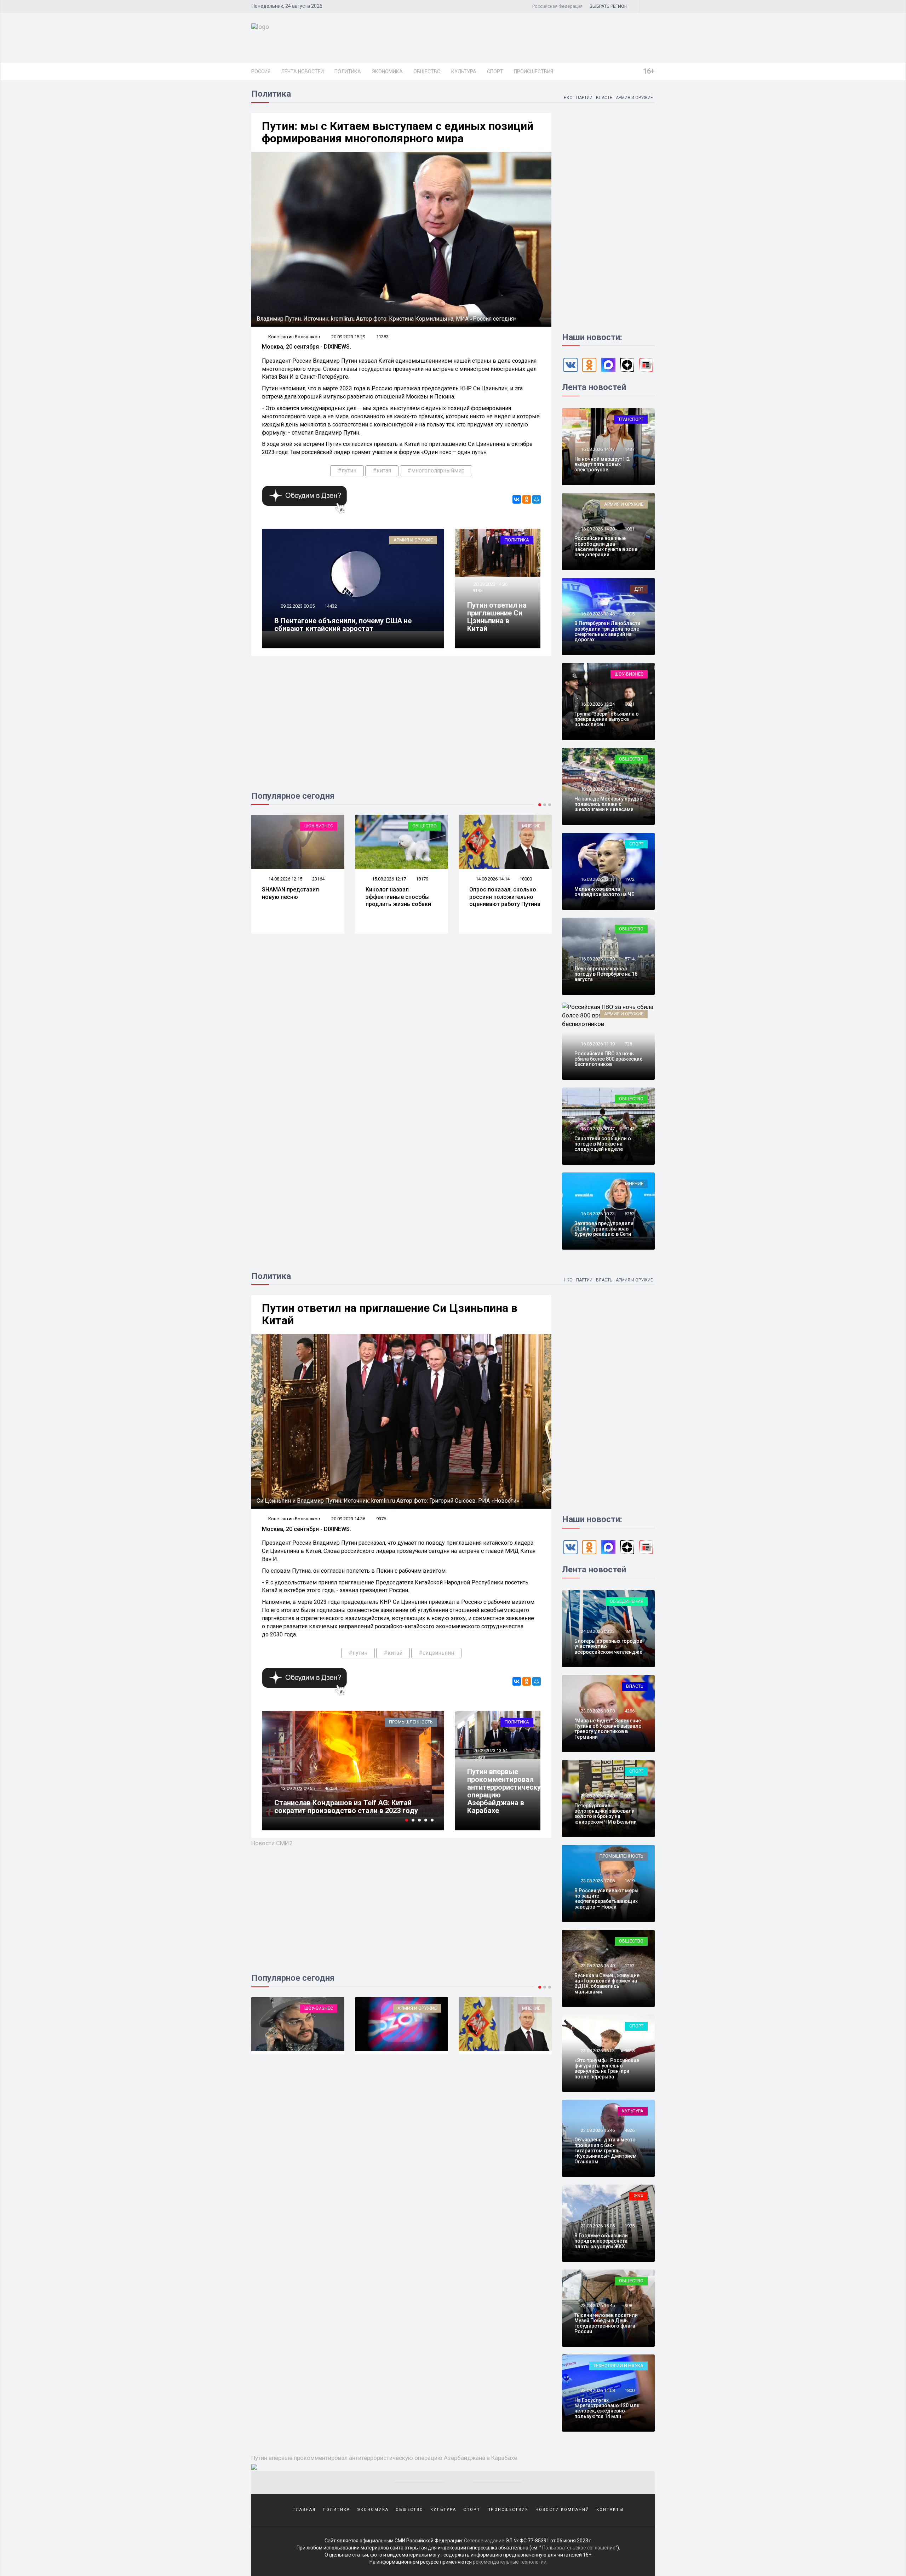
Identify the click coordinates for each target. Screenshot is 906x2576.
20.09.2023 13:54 (490, 1751)
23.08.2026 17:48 (597, 1796)
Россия (261, 71)
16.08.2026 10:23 (597, 1214)
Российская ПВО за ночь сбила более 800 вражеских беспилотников (608, 1059)
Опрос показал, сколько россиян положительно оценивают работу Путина (401, 897)
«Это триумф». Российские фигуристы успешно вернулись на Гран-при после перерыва (607, 2069)
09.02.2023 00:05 (297, 606)
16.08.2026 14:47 (597, 449)
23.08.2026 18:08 (597, 1711)
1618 (630, 2051)
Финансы (529, 2008)
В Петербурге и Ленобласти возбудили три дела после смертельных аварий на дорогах (607, 631)
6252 (630, 1214)
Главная (305, 2510)
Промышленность (621, 1856)
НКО (568, 98)
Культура (464, 71)
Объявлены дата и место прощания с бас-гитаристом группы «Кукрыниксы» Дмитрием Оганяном (606, 2151)
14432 (331, 606)
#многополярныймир (436, 471)
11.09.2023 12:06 (297, 1788)
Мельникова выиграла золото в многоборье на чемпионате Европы (503, 897)
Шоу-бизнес (629, 674)
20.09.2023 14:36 (490, 584)
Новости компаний (562, 2510)
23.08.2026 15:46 (597, 2130)
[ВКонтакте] (517, 499)
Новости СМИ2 (272, 1843)
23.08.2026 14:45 (597, 2305)
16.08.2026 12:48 (597, 789)
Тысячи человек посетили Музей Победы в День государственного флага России (606, 2323)
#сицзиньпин (436, 1653)
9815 (630, 614)
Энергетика (419, 1722)
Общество (427, 71)
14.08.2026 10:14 (492, 879)
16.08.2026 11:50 (597, 959)
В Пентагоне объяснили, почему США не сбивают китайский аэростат (343, 625)
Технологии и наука (618, 2366)
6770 (630, 789)
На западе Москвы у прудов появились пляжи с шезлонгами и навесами (608, 804)
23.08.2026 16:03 (597, 2051)
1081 (630, 529)
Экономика (387, 71)
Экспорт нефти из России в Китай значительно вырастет (331, 1807)
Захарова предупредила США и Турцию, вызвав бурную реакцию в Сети (604, 1229)
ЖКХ (638, 2196)
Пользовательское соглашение (579, 2548)
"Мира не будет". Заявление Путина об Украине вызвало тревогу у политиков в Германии (608, 1729)
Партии (584, 98)
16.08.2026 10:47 (597, 1129)
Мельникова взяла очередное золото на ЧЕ (604, 892)
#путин (347, 471)
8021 (630, 704)
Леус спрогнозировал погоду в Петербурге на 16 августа (606, 974)
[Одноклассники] (527, 499)
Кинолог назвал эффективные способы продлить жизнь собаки (295, 897)
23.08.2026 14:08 (597, 2390)
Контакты (610, 2510)
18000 (422, 879)
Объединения (627, 1601)
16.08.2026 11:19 (597, 1044)
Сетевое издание (484, 2541)
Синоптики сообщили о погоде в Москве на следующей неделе (603, 1144)
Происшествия (534, 71)
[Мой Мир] (537, 499)
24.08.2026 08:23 (597, 1631)
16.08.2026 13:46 (597, 614)
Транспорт (631, 419)
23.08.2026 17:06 (597, 1881)
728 (628, 1044)
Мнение (428, 826)
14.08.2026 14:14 (388, 879)
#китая (382, 471)
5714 (630, 959)
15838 (479, 1757)
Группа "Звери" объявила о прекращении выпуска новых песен (607, 719)
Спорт (495, 71)
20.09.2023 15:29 (348, 337)
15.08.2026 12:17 (285, 879)
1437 (630, 449)
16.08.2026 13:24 (597, 704)
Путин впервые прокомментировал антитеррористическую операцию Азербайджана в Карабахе (507, 1791)
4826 (630, 2130)
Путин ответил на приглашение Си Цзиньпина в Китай (497, 617)
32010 (331, 1788)
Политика (348, 71)
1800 (630, 2390)
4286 (630, 1711)
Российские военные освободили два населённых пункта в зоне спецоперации (606, 546)
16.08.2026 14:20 (597, 529)
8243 (630, 1129)
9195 (477, 590)
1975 (630, 2226)
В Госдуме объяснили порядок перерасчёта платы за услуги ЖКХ (601, 2241)
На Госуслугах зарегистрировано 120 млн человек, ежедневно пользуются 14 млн (607, 2408)
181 (628, 1631)
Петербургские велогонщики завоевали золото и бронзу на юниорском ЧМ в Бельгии (606, 1814)
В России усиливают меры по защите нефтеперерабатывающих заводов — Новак (606, 1899)
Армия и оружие (634, 98)
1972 (630, 879)
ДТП (639, 589)
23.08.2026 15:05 (597, 2226)
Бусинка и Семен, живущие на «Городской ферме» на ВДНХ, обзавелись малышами (607, 1984)
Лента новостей (302, 71)
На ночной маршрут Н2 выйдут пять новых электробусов (602, 464)
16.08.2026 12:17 (597, 879)
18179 (318, 879)
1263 (630, 1966)
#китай (393, 1653)
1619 (630, 1881)
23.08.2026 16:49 (597, 1966)
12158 (526, 879)
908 (628, 1796)
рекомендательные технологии (510, 2562)
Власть (604, 98)
